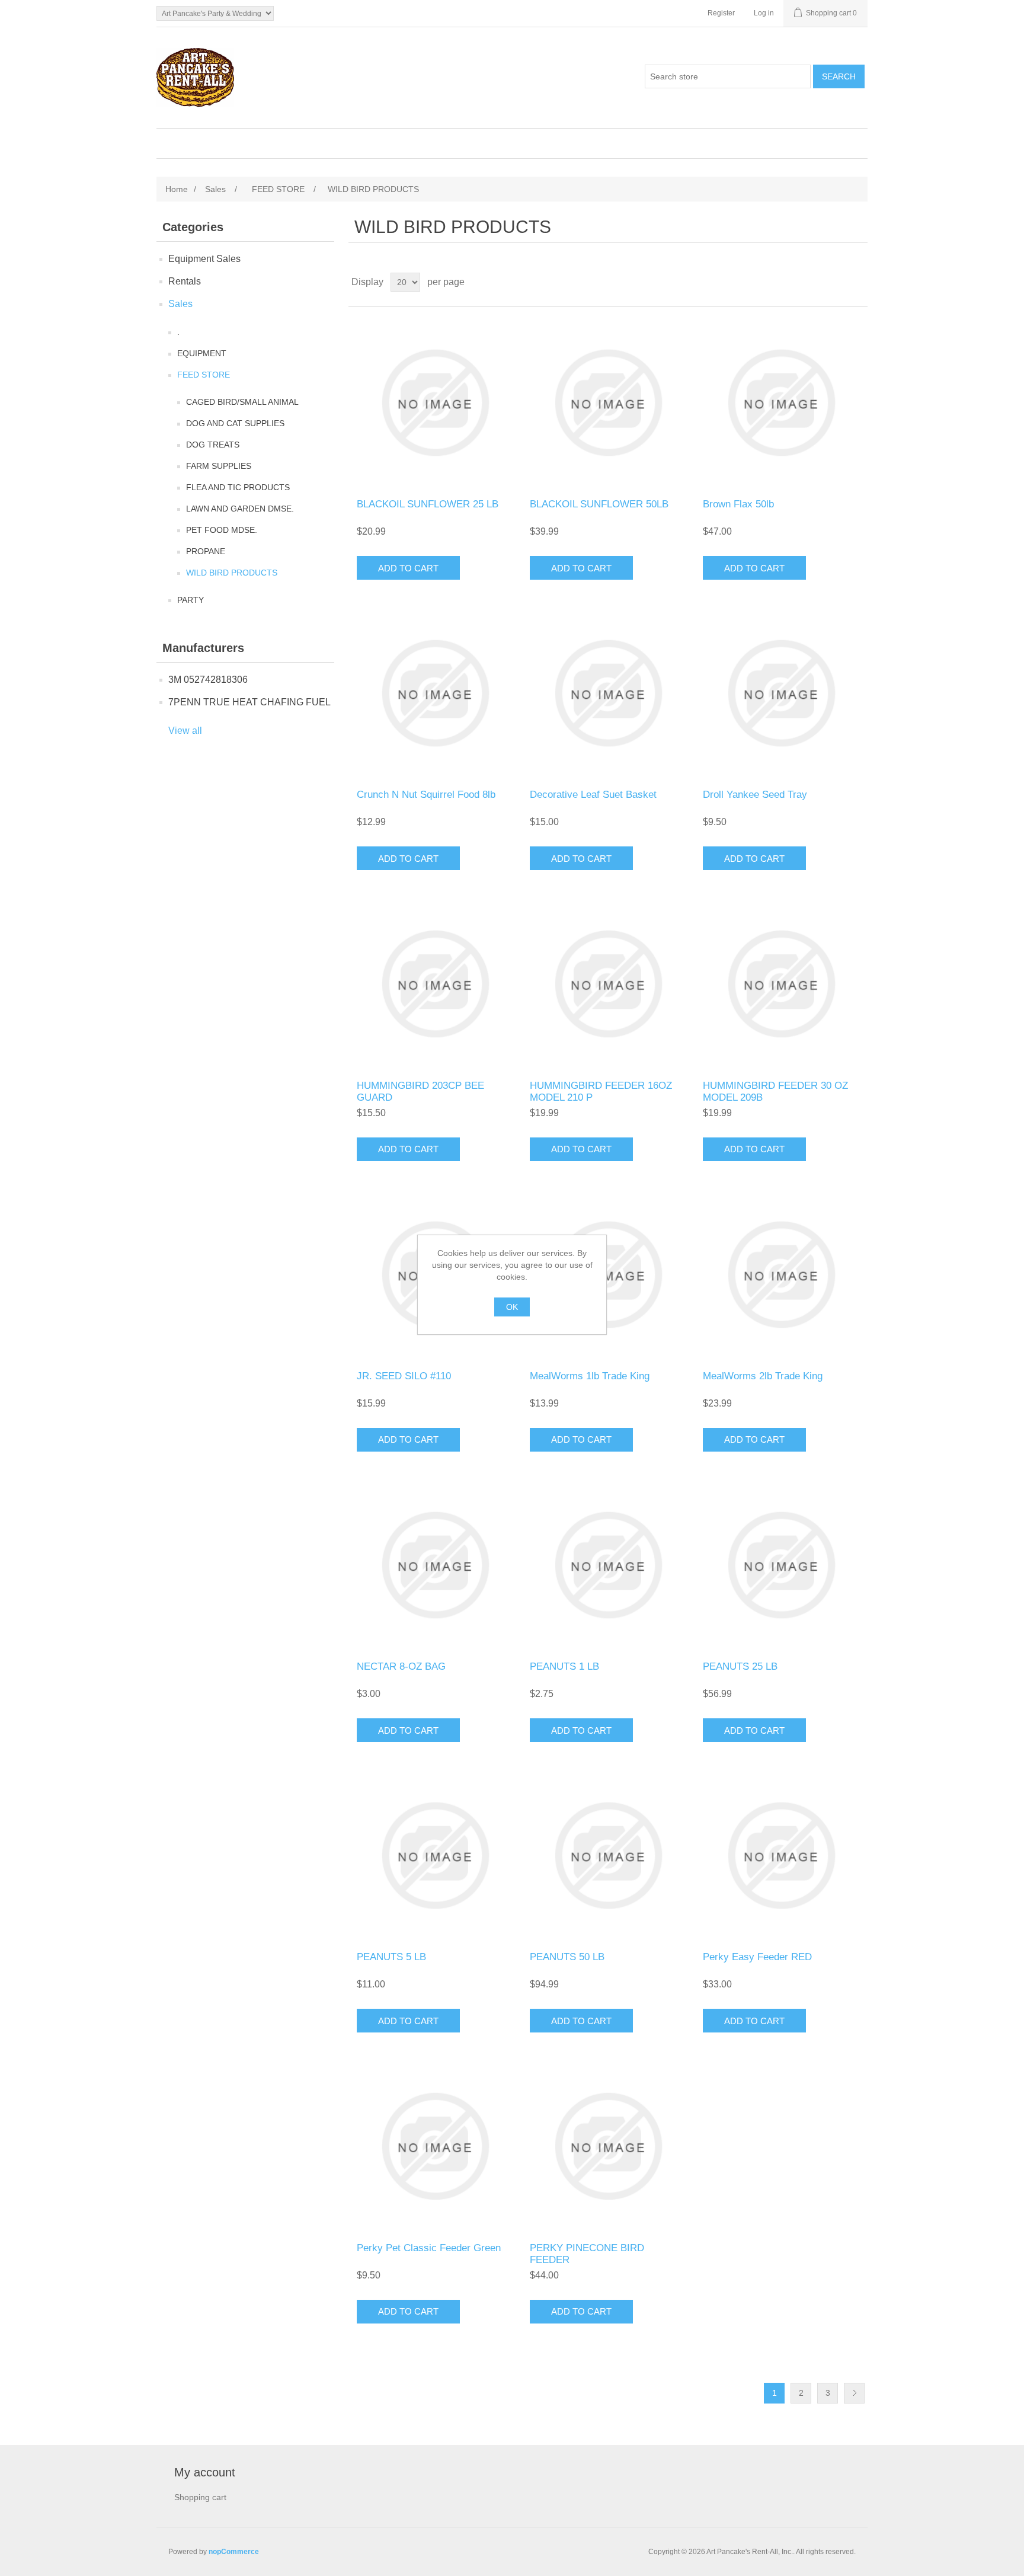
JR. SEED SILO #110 (404, 1376)
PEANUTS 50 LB (567, 1957)
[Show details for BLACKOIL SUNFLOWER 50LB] (608, 403)
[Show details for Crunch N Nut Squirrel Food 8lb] (435, 693)
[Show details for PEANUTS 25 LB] (781, 1565)
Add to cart (408, 568)
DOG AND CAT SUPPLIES (235, 423)
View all (185, 731)
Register (721, 13)
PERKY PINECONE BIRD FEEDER (587, 2254)
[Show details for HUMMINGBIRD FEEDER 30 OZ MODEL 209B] (781, 984)
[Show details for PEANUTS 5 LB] (435, 1856)
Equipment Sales (204, 259)
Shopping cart (200, 2497)
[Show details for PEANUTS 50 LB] (608, 1856)
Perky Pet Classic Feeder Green (429, 2248)
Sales (180, 304)
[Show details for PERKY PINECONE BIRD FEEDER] (608, 2146)
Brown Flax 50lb (738, 504)
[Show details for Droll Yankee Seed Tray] (781, 693)
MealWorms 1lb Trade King (590, 1376)
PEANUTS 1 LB (564, 1666)
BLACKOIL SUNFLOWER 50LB (599, 504)
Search (839, 76)
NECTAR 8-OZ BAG (401, 1666)
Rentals (185, 281)
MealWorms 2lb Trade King (763, 1376)
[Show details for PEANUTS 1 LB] (608, 1565)
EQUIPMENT (202, 353)
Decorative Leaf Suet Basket (593, 795)
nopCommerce (234, 2552)
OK (512, 1307)
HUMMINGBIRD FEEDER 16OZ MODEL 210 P (601, 1092)
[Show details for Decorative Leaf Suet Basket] (608, 693)
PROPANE (206, 551)
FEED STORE (204, 375)
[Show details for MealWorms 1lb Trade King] (608, 1275)
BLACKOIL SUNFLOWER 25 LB (428, 504)
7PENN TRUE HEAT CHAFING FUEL (249, 702)
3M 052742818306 (208, 680)
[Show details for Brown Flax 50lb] (781, 403)
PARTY (191, 600)
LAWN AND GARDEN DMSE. (240, 509)
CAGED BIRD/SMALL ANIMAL (242, 402)
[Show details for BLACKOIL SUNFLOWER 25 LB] (435, 403)
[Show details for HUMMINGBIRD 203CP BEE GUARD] (435, 984)
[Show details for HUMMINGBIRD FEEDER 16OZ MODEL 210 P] (608, 984)
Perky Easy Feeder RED (757, 1957)
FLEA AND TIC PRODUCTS (238, 487)
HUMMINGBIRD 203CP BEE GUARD (420, 1092)
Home (177, 189)
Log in (764, 13)
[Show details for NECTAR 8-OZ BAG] (435, 1565)
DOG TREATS (213, 445)
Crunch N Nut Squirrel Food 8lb (426, 795)
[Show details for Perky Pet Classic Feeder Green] (435, 2146)
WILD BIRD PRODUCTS (232, 573)
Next (854, 2393)
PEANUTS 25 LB (740, 1666)
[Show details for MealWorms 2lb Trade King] (781, 1275)
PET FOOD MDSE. (222, 530)
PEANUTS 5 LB (391, 1957)
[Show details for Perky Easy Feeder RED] (781, 1856)
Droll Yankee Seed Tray (755, 795)
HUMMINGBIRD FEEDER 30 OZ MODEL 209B (775, 1092)
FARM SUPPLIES (219, 466)
